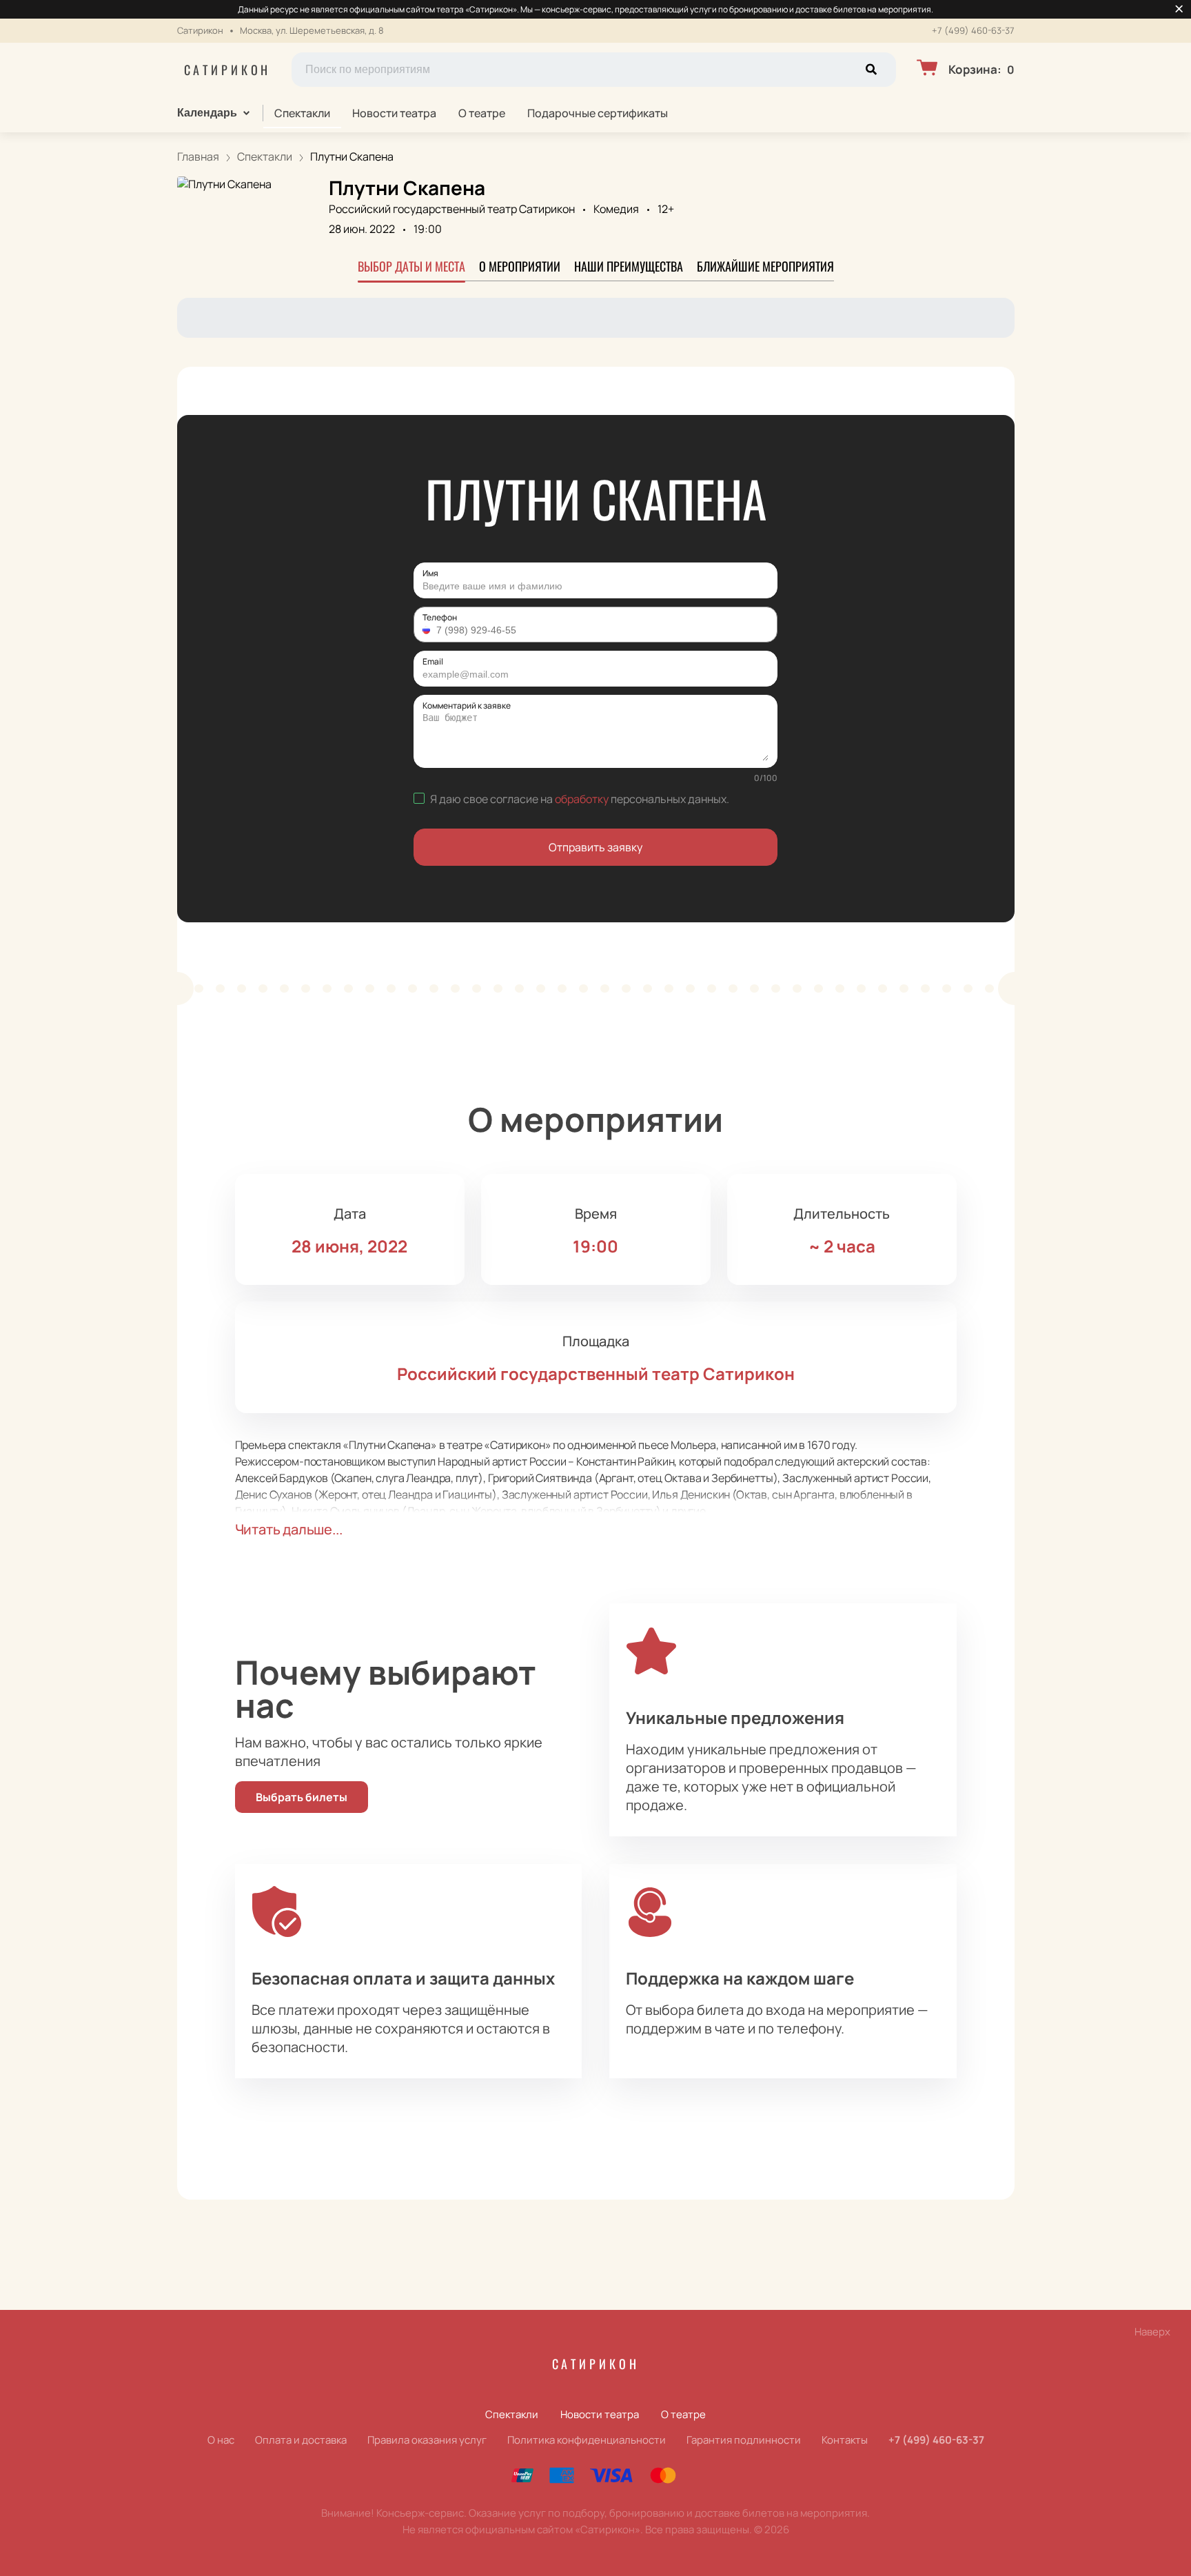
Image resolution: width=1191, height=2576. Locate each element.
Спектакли (302, 113)
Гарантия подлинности (744, 2440)
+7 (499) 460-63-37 (973, 31)
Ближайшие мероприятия (765, 266)
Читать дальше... (289, 1529)
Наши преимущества (629, 266)
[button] (428, 630)
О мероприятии (520, 266)
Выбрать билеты (302, 1797)
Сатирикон (228, 70)
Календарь (207, 113)
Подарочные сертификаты (598, 113)
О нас (221, 2440)
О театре (482, 113)
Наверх (1152, 2332)
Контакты (845, 2440)
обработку (582, 799)
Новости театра (394, 113)
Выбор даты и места (411, 266)
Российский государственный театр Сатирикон (452, 209)
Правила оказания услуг (427, 2440)
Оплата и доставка (301, 2440)
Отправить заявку (595, 847)
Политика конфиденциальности (587, 2440)
